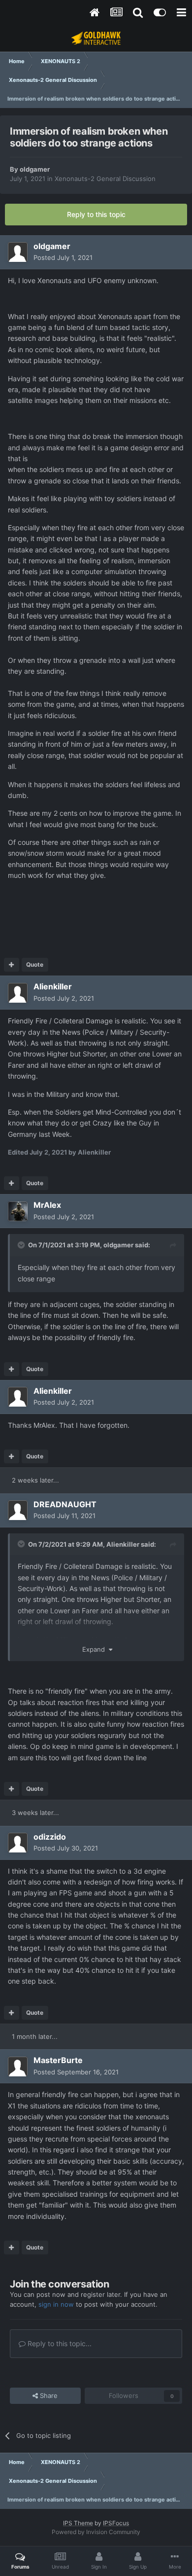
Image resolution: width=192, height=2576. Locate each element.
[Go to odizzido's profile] (18, 1843)
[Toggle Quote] (22, 1245)
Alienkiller (123, 1544)
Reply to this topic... (59, 2343)
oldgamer (35, 169)
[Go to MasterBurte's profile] (18, 2067)
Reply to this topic (96, 214)
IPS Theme (78, 2523)
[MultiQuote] (12, 965)
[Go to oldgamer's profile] (18, 252)
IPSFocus (116, 2523)
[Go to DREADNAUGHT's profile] (18, 1510)
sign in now (56, 2304)
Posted (63, 257)
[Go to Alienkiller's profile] (18, 993)
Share (48, 2395)
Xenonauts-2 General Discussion (105, 179)
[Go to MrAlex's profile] (18, 1211)
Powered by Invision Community (96, 2532)
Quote (35, 964)
